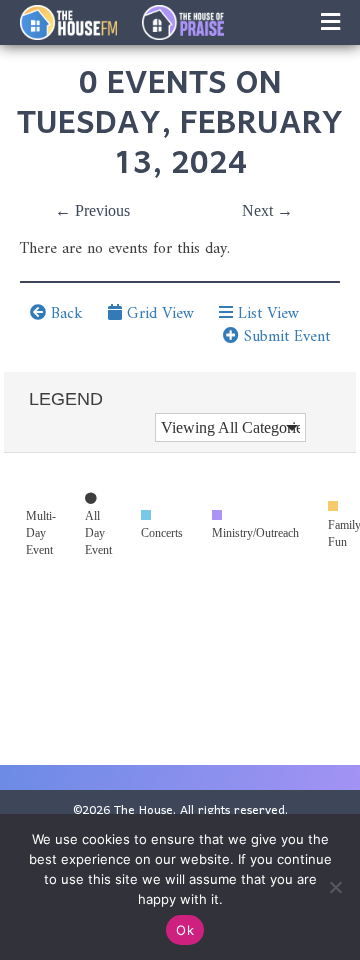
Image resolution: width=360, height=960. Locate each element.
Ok (185, 930)
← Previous (92, 210)
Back (64, 314)
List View (266, 314)
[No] (335, 887)
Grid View (158, 314)
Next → (267, 210)
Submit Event (284, 337)
